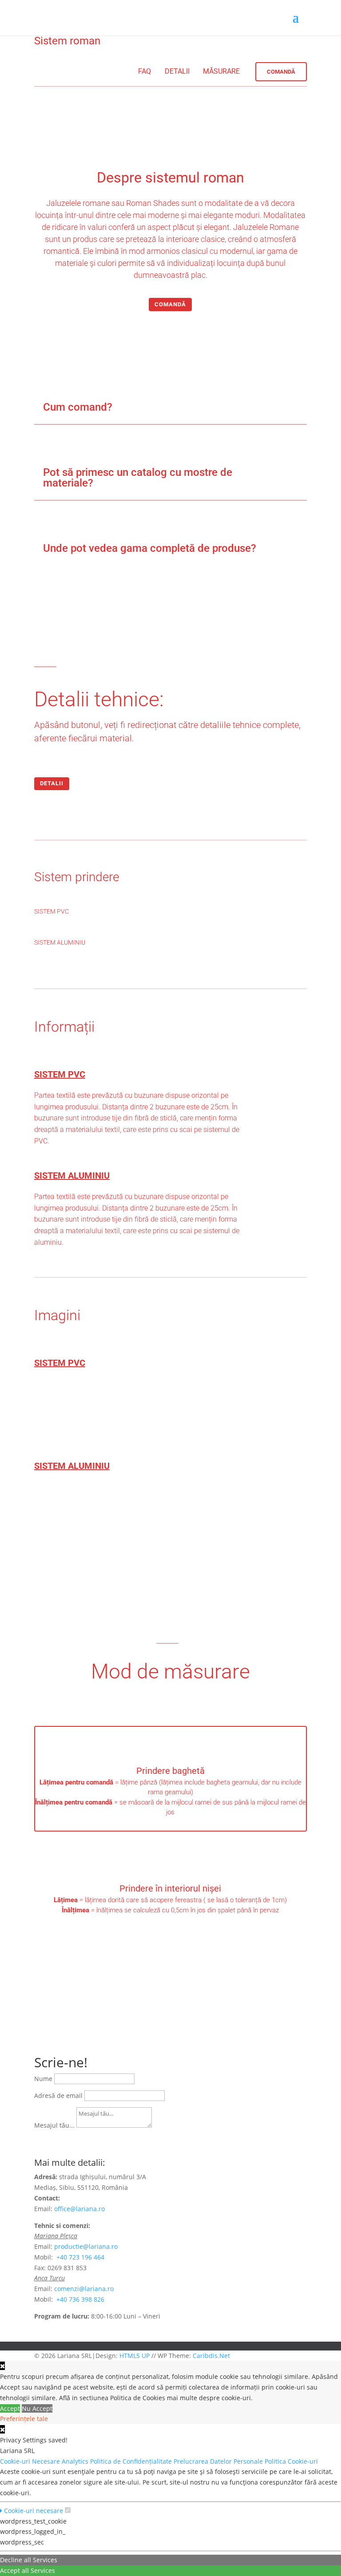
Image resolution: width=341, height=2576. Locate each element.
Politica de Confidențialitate (132, 2461)
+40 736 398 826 (80, 2299)
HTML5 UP (135, 2356)
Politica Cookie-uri (292, 2461)
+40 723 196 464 (80, 2257)
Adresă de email (58, 2095)
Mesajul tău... (54, 2125)
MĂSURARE (221, 71)
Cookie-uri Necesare (31, 2461)
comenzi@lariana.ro (84, 2289)
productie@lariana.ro (86, 2246)
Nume (43, 2079)
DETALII (177, 71)
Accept (10, 2408)
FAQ (145, 71)
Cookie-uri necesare (33, 2511)
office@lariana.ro (79, 2209)
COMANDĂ (170, 304)
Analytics (76, 2461)
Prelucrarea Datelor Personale (219, 2461)
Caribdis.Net (211, 2356)
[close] (2, 2429)
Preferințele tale (24, 2419)
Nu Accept (37, 2408)
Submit (53, 2137)
